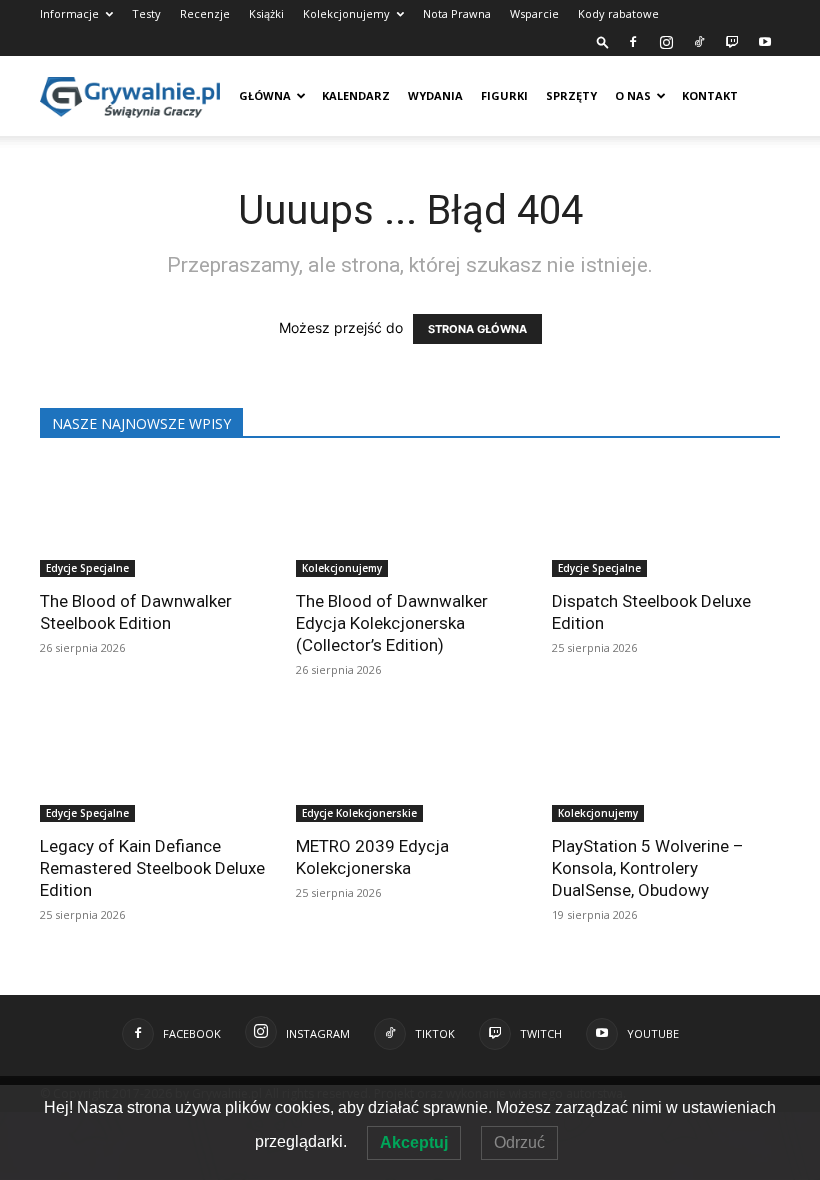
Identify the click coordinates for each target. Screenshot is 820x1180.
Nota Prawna (457, 13)
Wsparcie (534, 13)
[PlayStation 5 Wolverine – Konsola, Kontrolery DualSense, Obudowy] (666, 766)
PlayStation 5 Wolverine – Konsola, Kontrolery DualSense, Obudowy (648, 868)
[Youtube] (765, 42)
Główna (265, 95)
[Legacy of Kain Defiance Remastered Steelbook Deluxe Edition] (154, 766)
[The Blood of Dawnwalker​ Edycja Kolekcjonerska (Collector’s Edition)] (410, 520)
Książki (266, 13)
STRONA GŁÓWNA (477, 329)
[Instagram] (666, 42)
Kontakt (710, 95)
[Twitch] (732, 42)
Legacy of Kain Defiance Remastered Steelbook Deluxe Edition (152, 868)
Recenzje (205, 13)
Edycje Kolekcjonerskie (359, 813)
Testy (146, 13)
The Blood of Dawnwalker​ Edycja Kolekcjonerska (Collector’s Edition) (392, 623)
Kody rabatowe (618, 13)
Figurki (504, 95)
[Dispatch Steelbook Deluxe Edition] (666, 520)
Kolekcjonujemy (346, 13)
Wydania (435, 95)
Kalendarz (356, 95)
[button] (603, 41)
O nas (633, 95)
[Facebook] (633, 42)
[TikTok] (699, 42)
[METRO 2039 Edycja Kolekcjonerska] (410, 766)
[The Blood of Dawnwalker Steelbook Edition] (154, 520)
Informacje (69, 13)
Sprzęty (571, 95)
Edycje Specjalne (87, 568)
